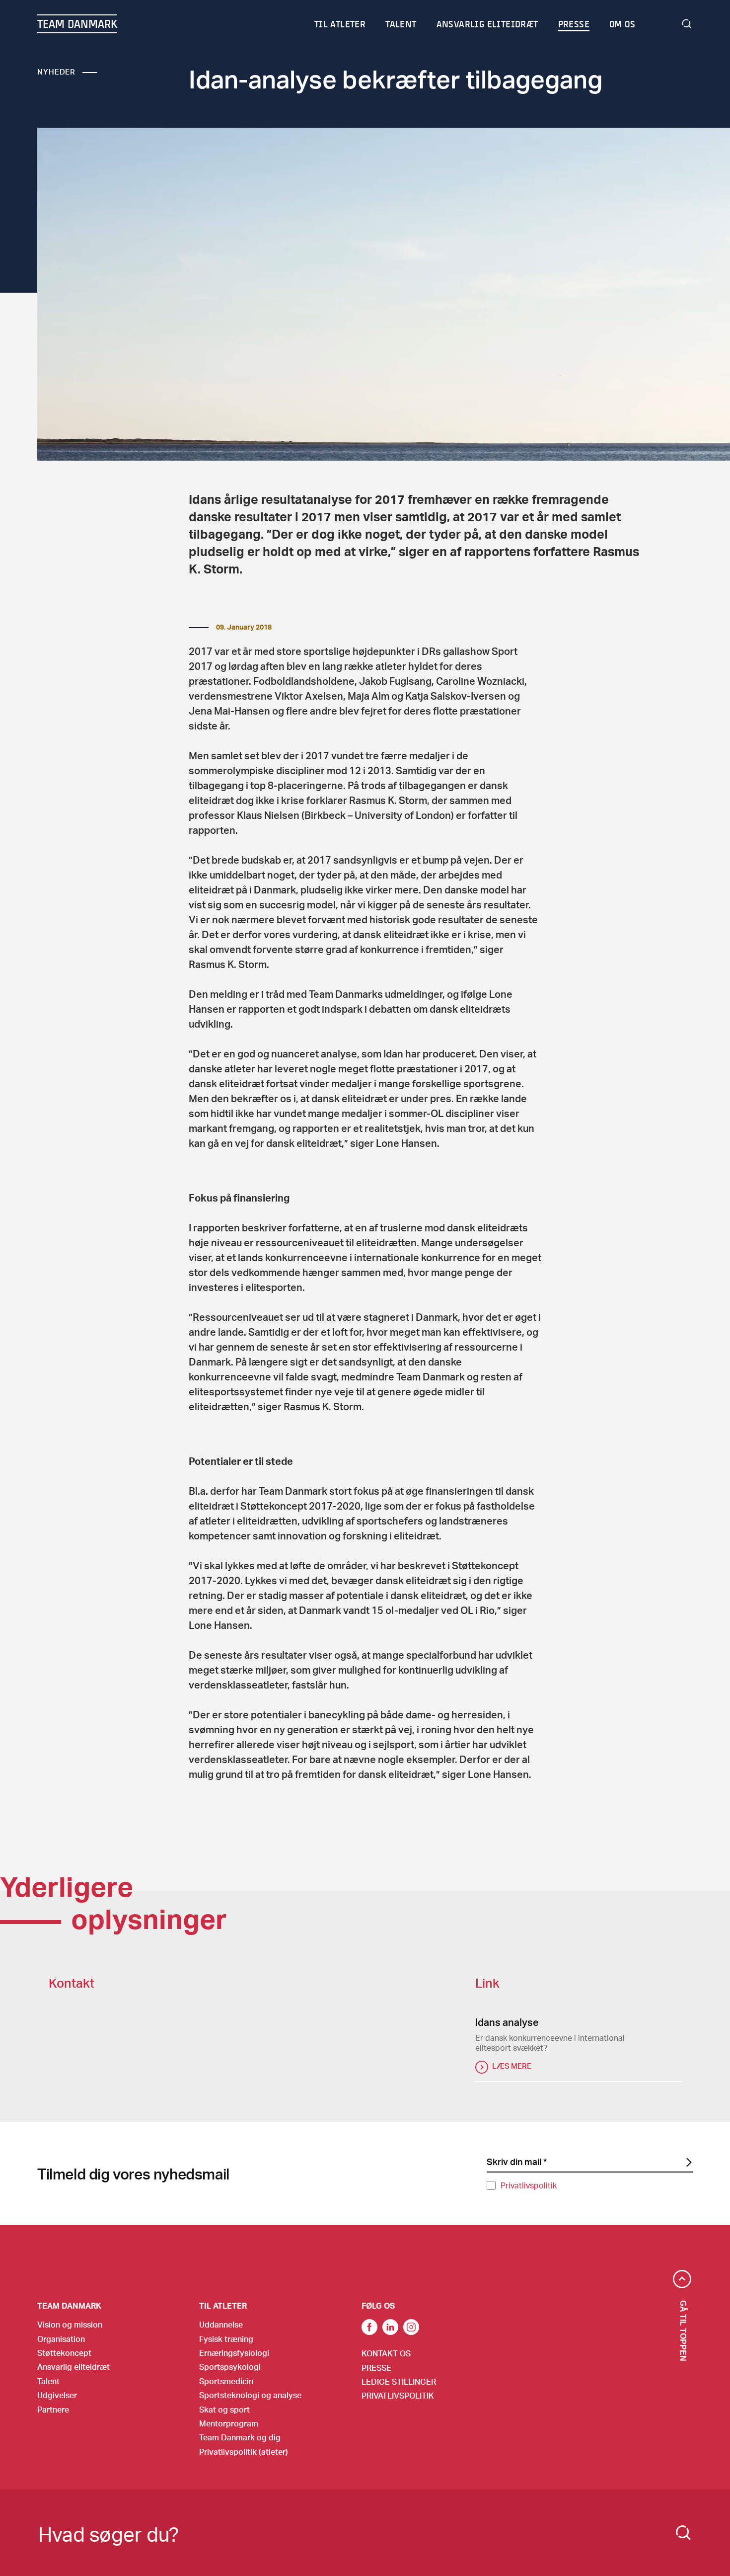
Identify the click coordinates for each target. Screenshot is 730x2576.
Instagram (411, 2327)
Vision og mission (70, 2324)
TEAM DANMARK (77, 24)
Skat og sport (224, 2409)
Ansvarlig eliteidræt (73, 2367)
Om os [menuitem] (622, 24)
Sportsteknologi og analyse (250, 2395)
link (369, 2327)
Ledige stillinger (399, 2381)
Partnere (53, 2409)
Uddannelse (221, 2324)
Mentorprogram (229, 2423)
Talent (48, 2381)
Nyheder (56, 72)
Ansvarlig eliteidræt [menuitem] (487, 24)
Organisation (61, 2339)
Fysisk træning (226, 2339)
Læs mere (512, 2066)
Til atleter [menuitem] (340, 24)
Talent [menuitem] (401, 24)
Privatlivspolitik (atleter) (244, 2452)
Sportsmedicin (226, 2381)
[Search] (683, 2533)
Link (390, 2327)
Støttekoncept (64, 2353)
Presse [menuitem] (574, 24)
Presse (376, 2368)
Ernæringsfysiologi (234, 2353)
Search (687, 24)
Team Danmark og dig (240, 2437)
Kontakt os (386, 2353)
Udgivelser (57, 2395)
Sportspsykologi (230, 2367)
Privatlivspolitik (529, 2185)
